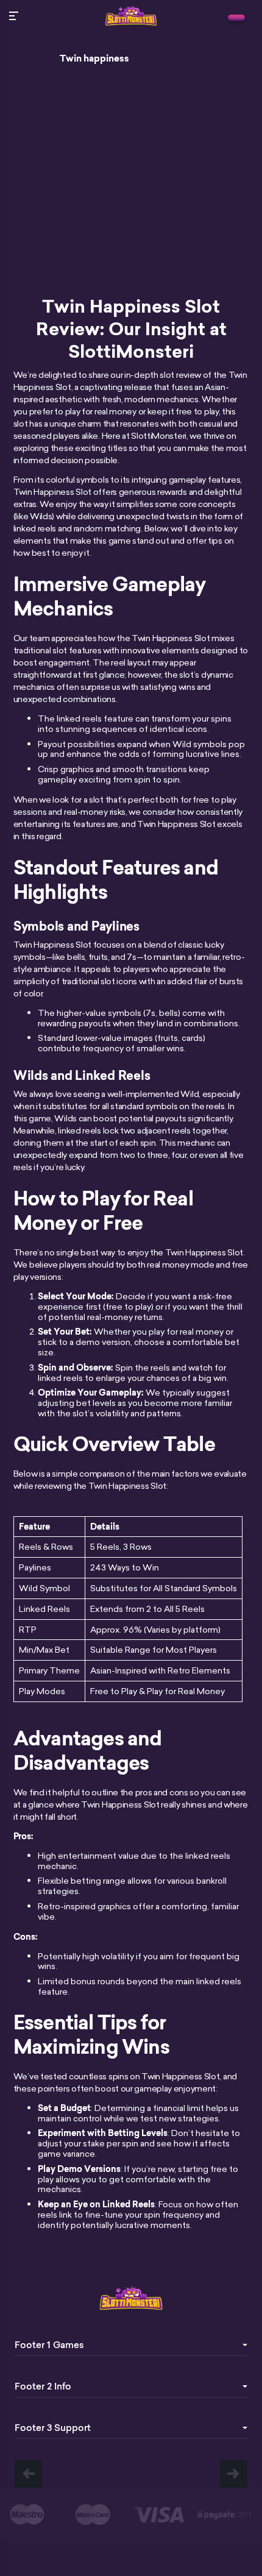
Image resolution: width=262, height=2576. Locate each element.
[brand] (236, 18)
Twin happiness (94, 59)
